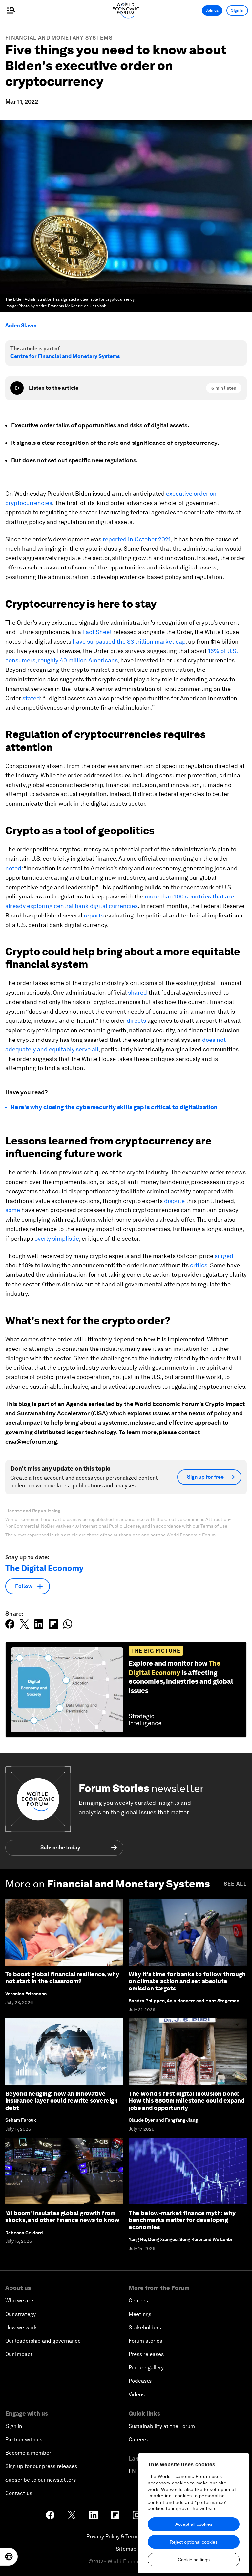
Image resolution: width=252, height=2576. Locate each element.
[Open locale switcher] (9, 2557)
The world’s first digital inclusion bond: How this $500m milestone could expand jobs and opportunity (187, 2101)
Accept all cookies (194, 2524)
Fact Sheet (97, 632)
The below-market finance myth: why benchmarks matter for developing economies (182, 2220)
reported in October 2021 (137, 539)
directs (136, 1021)
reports (94, 915)
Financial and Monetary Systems (59, 38)
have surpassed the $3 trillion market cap (129, 641)
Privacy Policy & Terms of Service (126, 2536)
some (13, 1210)
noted (13, 868)
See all (235, 1884)
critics (199, 1265)
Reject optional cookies (194, 2542)
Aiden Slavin (21, 326)
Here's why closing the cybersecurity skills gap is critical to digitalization (114, 1107)
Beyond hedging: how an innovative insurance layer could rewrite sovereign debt (62, 2101)
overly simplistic (57, 1238)
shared (137, 992)
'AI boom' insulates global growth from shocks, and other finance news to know (62, 2217)
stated (31, 698)
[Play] (17, 388)
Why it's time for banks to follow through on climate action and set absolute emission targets (187, 1981)
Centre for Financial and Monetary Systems (65, 356)
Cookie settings (194, 2560)
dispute (174, 1201)
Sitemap (126, 2549)
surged (224, 1256)
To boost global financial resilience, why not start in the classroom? (62, 1978)
